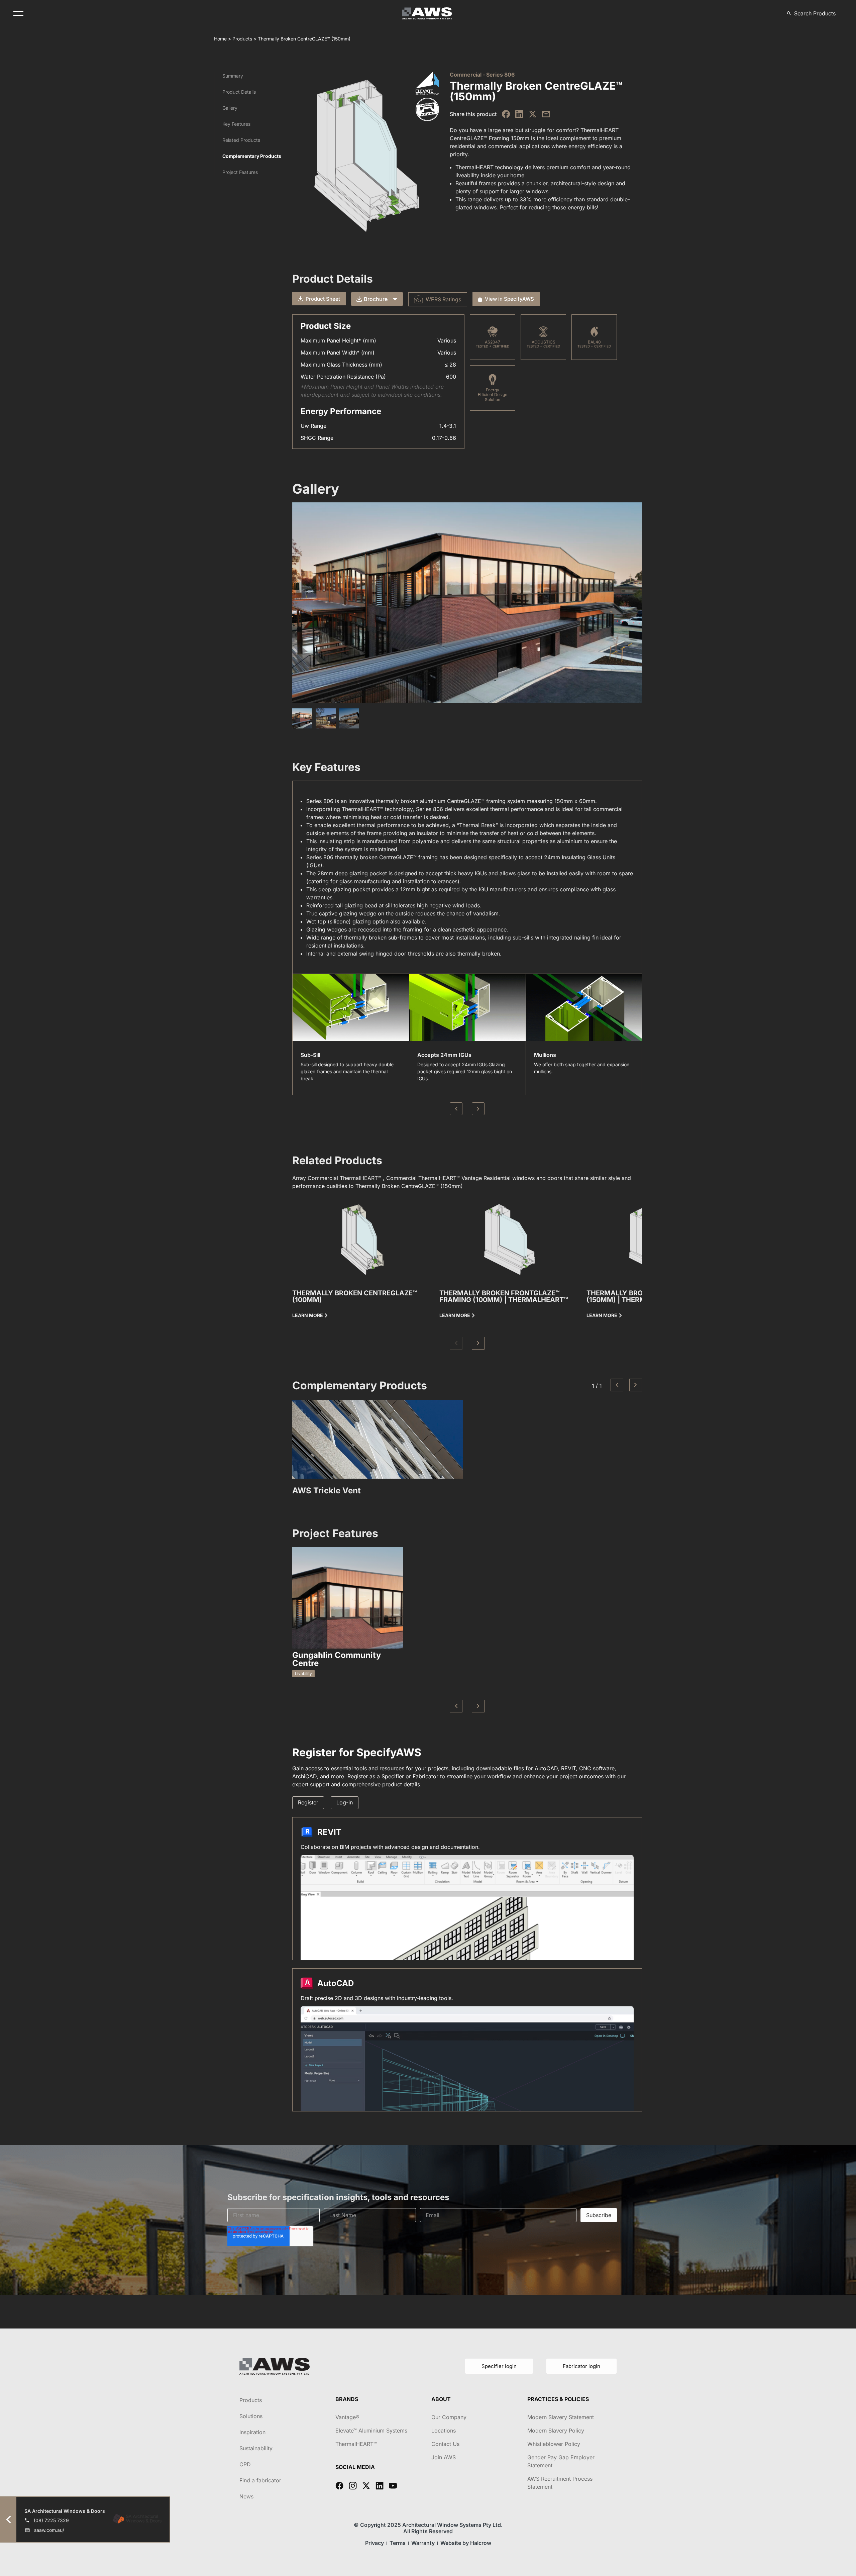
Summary (233, 76)
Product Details (239, 92)
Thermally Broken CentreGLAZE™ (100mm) (355, 1296)
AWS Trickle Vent (327, 1491)
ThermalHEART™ (356, 2444)
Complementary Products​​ (252, 156)
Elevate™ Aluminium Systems (371, 2431)
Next (478, 1109)
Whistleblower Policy (554, 2444)
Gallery (230, 108)
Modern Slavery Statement (561, 2417)
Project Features (240, 172)
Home (220, 39)
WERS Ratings (444, 299)
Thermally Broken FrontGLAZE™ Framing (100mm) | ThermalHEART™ (504, 1296)
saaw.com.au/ (49, 2530)
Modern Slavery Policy (556, 2431)
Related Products (241, 140)
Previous (456, 1109)
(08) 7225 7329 (51, 2520)
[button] (811, 13)
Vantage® (347, 2417)
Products (242, 39)
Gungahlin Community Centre (337, 1659)
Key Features (236, 124)
